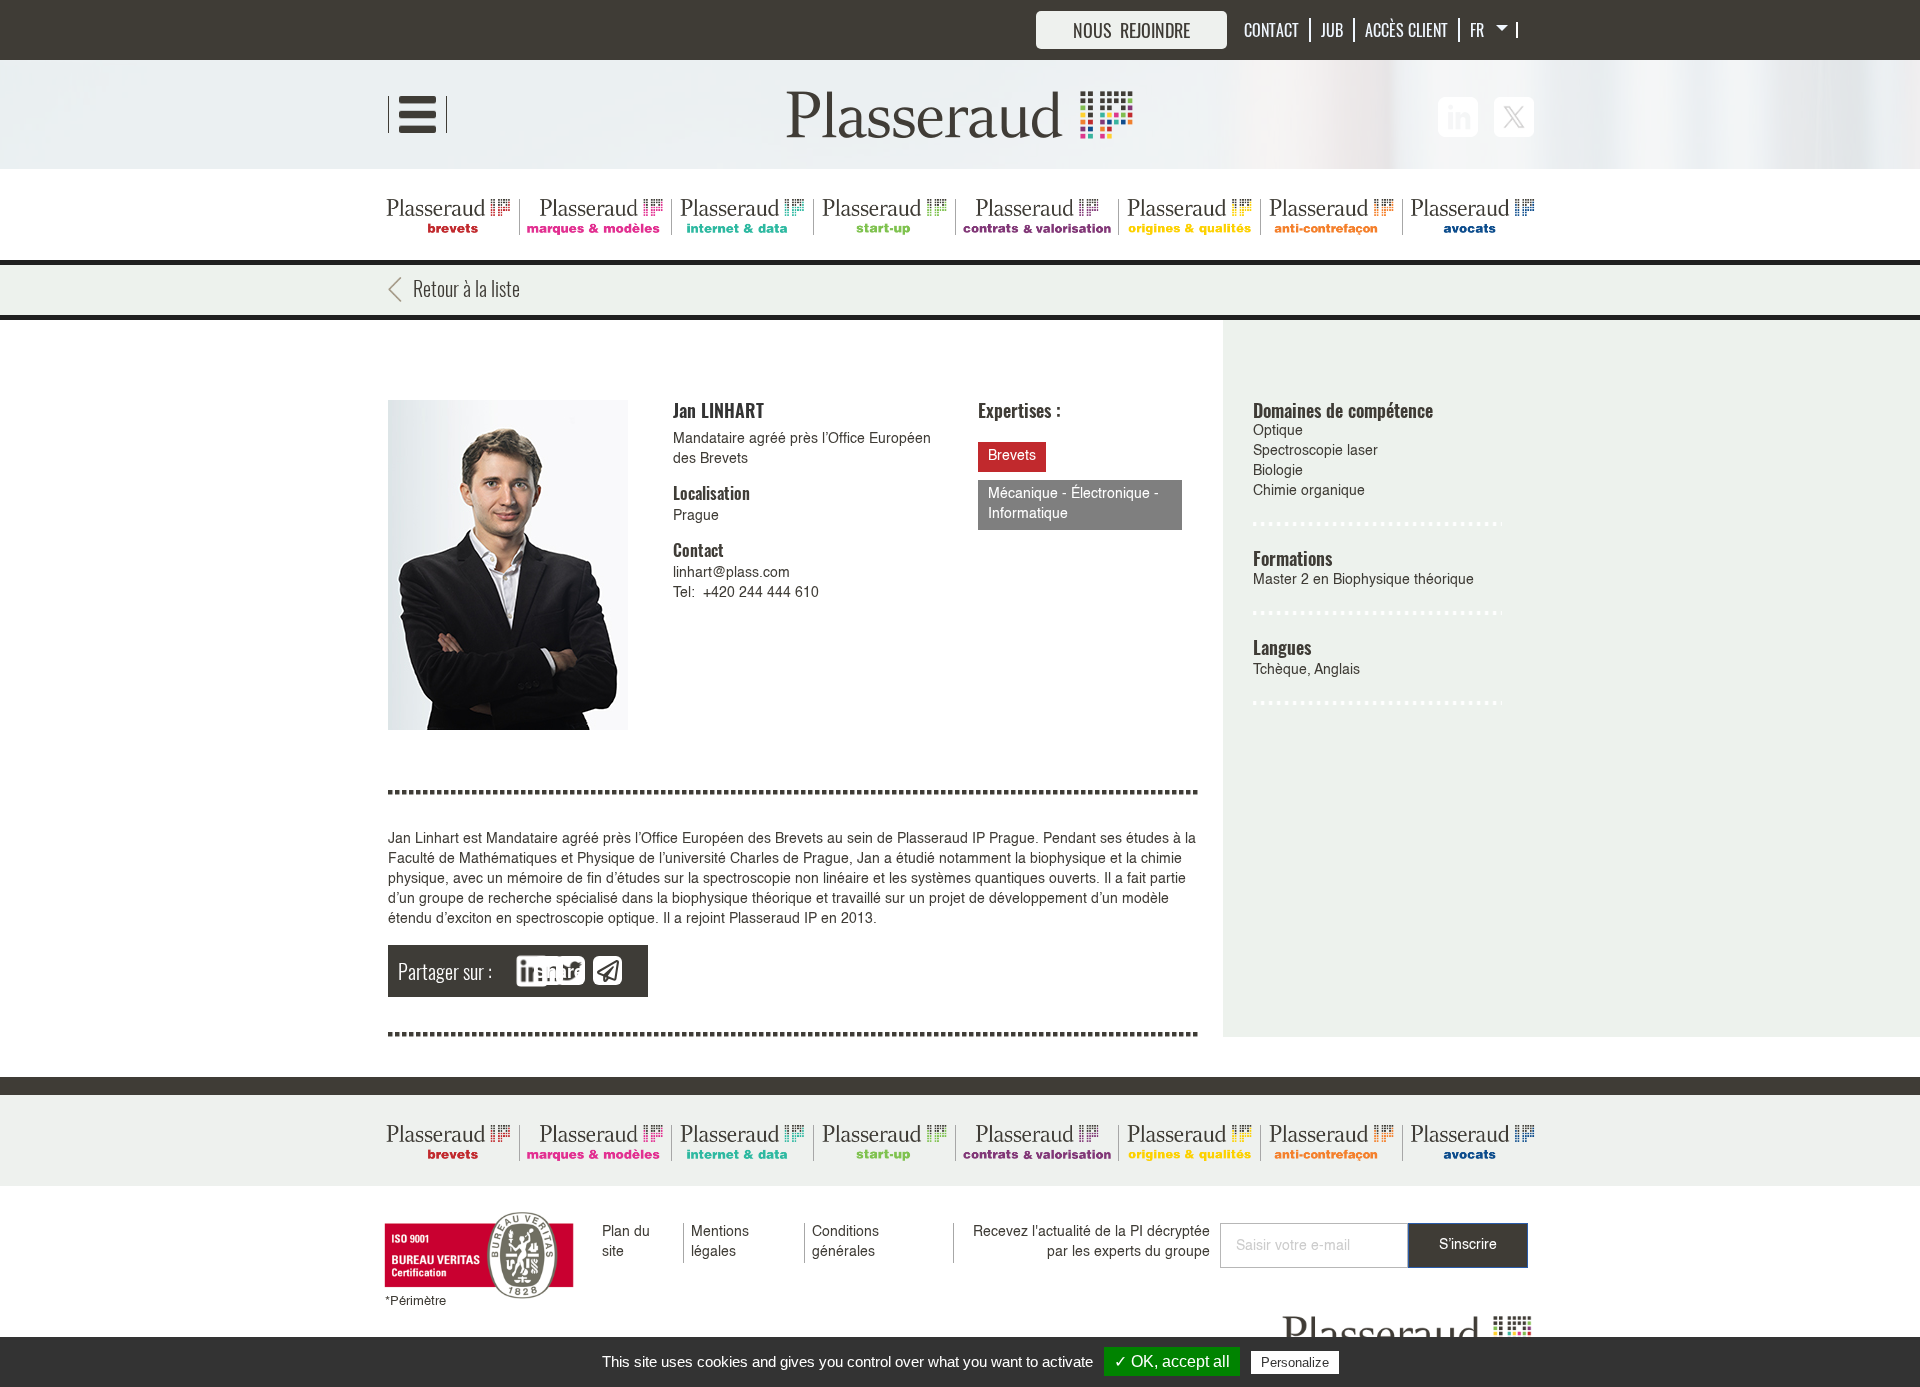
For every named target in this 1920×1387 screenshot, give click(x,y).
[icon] (1458, 117)
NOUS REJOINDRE (1131, 30)
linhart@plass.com (731, 573)
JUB (1332, 30)
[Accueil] (960, 114)
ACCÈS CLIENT (1406, 30)
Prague (696, 516)
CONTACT (1271, 30)
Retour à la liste (466, 288)
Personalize (1295, 1362)
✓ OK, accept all (1172, 1361)
